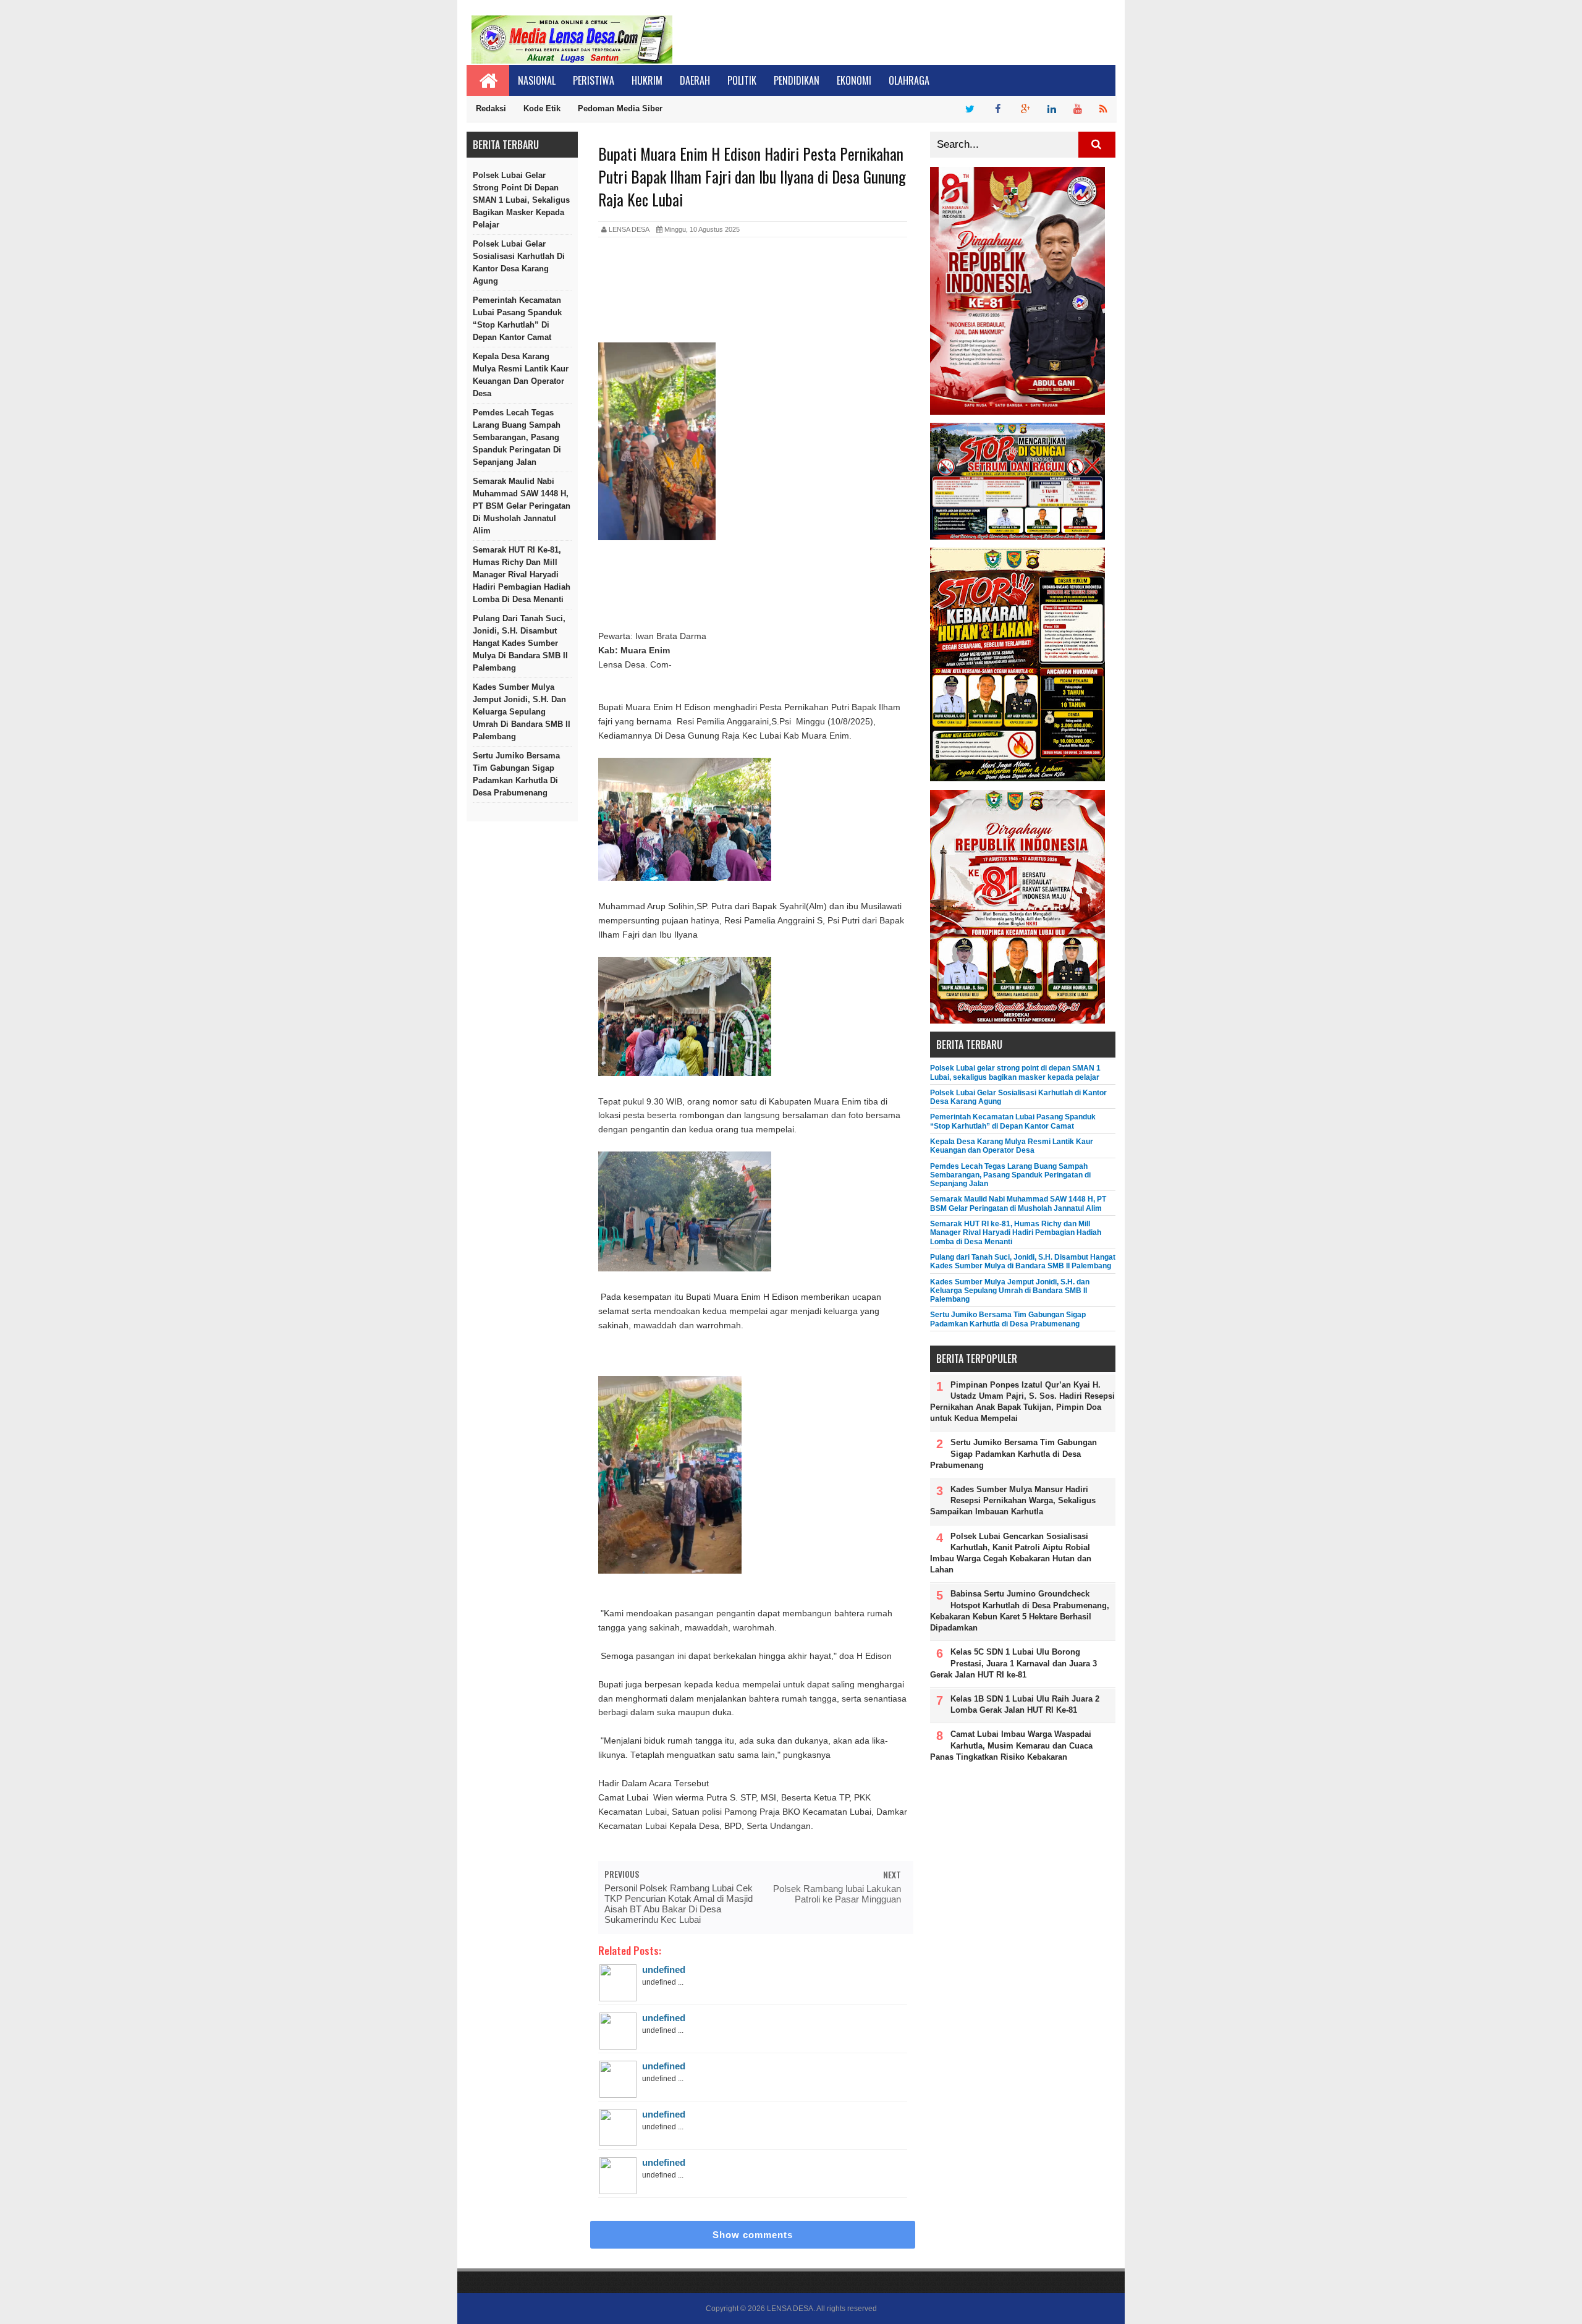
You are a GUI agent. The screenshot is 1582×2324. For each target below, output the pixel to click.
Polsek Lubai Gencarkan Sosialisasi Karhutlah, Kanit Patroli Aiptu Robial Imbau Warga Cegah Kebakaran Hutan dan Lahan (1011, 1553)
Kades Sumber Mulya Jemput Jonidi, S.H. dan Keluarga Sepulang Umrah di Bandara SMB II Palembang (522, 712)
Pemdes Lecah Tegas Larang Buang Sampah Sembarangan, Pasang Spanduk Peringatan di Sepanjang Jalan (517, 437)
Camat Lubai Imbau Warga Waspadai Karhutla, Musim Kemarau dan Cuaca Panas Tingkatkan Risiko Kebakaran (1011, 1745)
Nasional (537, 80)
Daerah (695, 80)
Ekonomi (854, 80)
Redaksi (491, 108)
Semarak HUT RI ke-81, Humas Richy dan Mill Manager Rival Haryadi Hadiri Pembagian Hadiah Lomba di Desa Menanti (522, 575)
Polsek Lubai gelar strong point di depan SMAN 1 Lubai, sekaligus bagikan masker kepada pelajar (521, 200)
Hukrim (647, 80)
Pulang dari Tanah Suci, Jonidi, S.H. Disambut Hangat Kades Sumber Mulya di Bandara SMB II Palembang (520, 643)
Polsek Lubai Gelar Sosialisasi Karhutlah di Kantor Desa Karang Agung (519, 262)
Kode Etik (542, 108)
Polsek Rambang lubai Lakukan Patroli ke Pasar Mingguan (837, 1894)
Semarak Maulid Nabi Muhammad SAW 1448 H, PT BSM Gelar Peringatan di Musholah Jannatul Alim (522, 506)
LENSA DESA (790, 2309)
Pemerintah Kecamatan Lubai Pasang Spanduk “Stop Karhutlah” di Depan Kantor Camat (517, 319)
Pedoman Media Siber (620, 108)
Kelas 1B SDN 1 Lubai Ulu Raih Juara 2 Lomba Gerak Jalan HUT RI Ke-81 (1025, 1704)
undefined (664, 1970)
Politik (742, 80)
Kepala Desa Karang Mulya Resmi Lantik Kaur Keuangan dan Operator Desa (521, 375)
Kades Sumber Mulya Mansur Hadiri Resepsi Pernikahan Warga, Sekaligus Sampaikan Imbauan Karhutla (1013, 1500)
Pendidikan (797, 80)
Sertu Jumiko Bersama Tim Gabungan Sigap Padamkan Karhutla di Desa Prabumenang (516, 774)
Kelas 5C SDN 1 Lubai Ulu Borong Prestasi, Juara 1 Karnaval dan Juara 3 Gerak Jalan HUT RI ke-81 (1013, 1663)
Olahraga (909, 80)
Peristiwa (594, 80)
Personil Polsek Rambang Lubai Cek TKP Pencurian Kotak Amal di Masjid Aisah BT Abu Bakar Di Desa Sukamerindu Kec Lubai (679, 1904)
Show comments (753, 2235)
